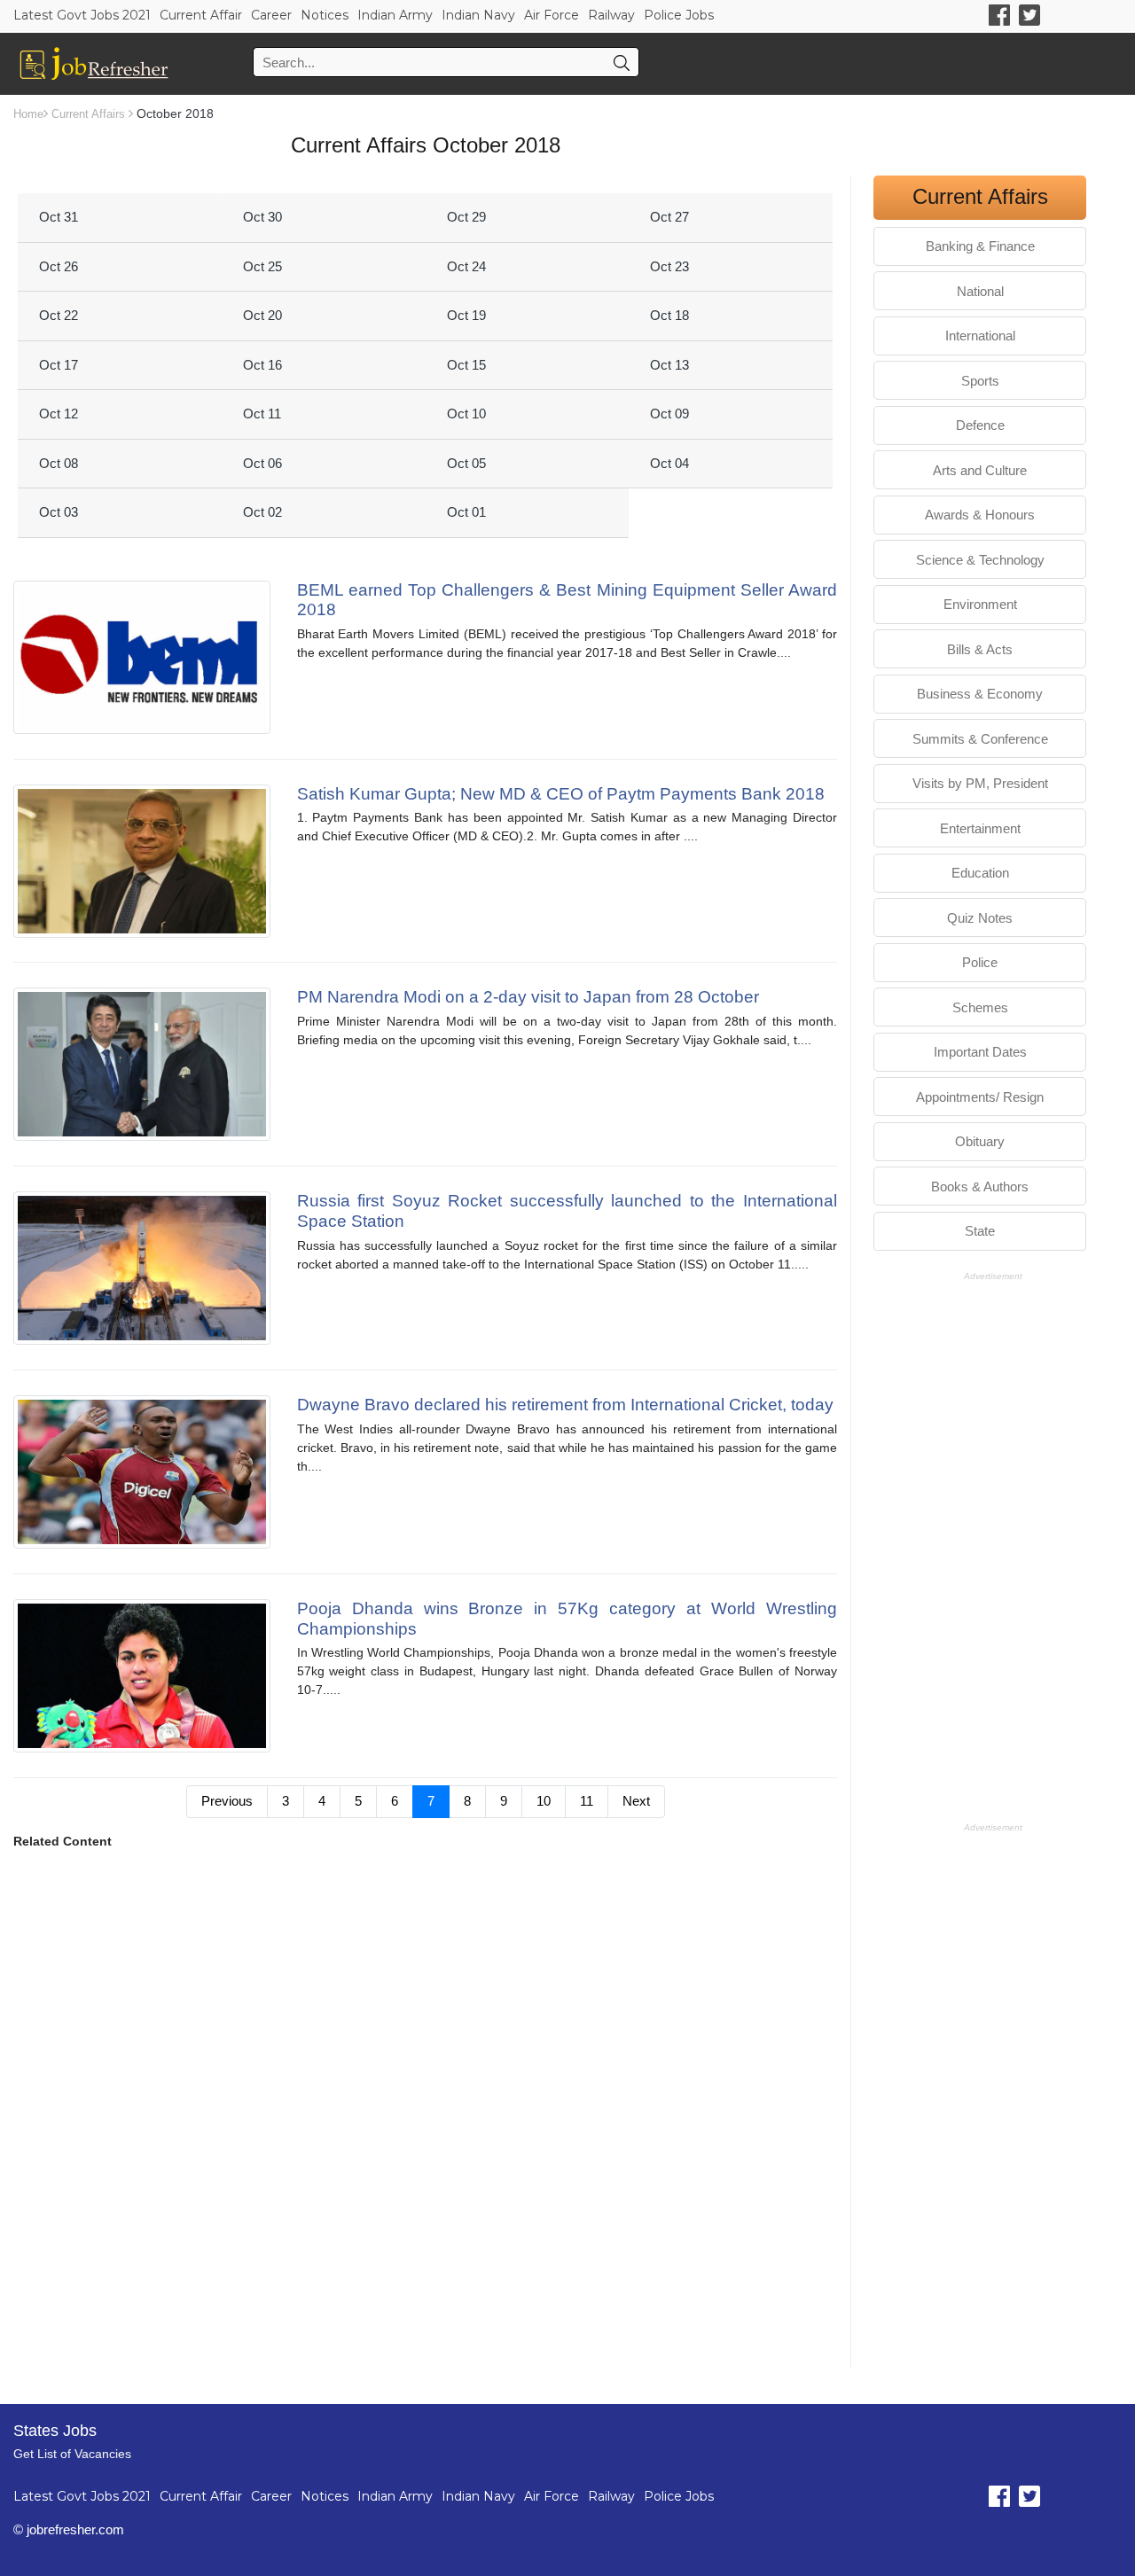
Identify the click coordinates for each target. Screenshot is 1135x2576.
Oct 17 (59, 365)
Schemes (980, 1007)
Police (980, 962)
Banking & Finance (980, 246)
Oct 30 (262, 217)
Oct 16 (262, 365)
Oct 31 (59, 217)
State (980, 1231)
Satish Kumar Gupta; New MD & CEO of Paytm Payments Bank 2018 (561, 794)
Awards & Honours (980, 515)
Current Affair (201, 15)
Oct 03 (59, 512)
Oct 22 (59, 315)
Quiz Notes (980, 918)
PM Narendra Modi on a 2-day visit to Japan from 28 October (528, 997)
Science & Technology (980, 560)
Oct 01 (466, 512)
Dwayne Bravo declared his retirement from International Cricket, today (565, 1405)
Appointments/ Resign (980, 1097)
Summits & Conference (980, 739)
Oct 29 (466, 217)
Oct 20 (262, 315)
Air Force (552, 15)
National (980, 291)
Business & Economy (980, 694)
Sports (980, 381)
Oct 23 (669, 266)
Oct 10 (466, 414)
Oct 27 (669, 217)
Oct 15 (466, 365)
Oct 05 (466, 463)
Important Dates (980, 1052)
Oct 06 (262, 463)
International (980, 336)
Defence (980, 425)
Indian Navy (478, 15)
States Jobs (55, 2431)
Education (980, 873)
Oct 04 (669, 463)
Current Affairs (88, 114)
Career (271, 15)
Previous (227, 1801)
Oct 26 (59, 266)
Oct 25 (262, 266)
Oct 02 (262, 512)
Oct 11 (262, 414)
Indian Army (395, 15)
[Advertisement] (425, 2065)
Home (28, 114)
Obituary (980, 1141)
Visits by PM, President (980, 783)
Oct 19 (466, 315)
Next (636, 1801)
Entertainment (980, 828)
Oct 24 (466, 266)
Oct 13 (669, 365)
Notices (325, 15)
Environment (980, 604)
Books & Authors (980, 1187)
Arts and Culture (980, 470)
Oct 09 (669, 414)
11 (587, 1801)
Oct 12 (59, 414)
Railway (611, 15)
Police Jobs (679, 15)
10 (544, 1801)
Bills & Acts (980, 649)
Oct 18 (669, 315)
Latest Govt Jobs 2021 (82, 15)
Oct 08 (59, 463)
